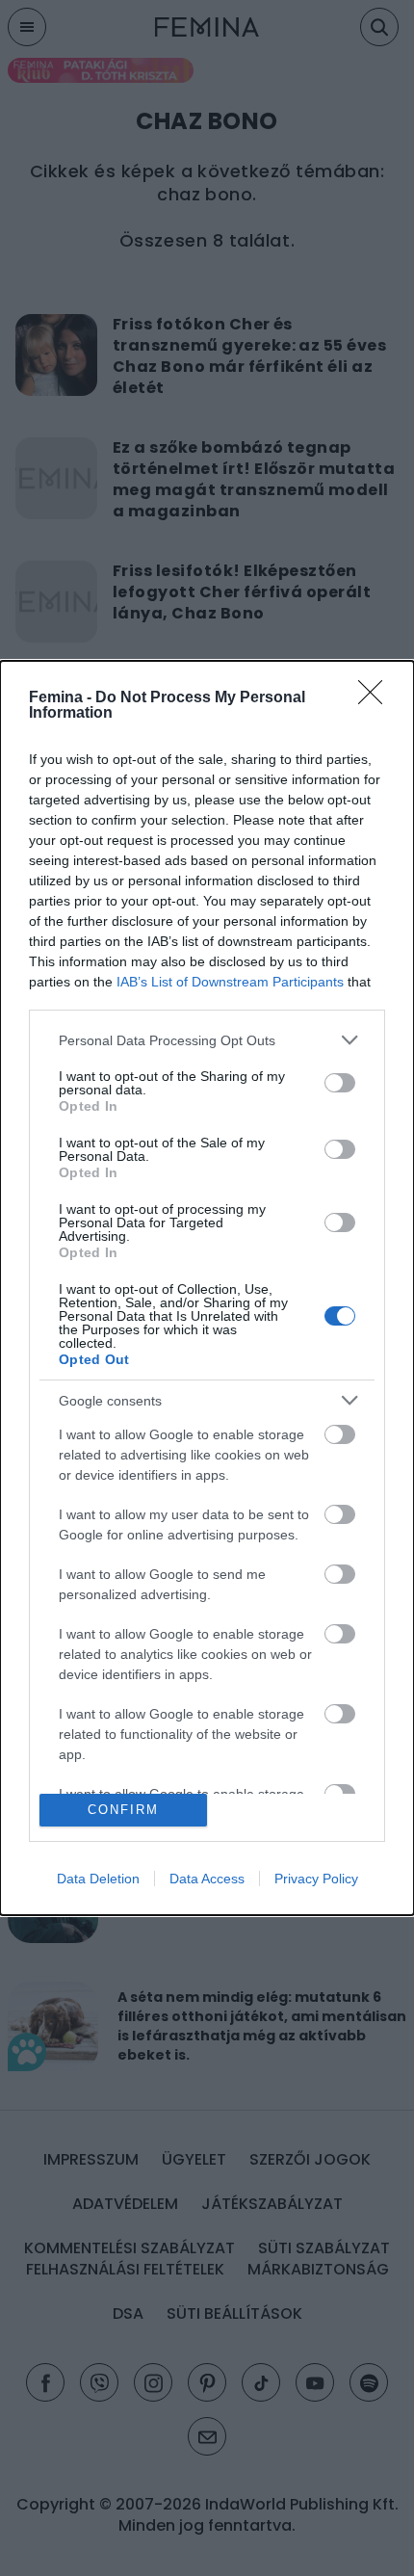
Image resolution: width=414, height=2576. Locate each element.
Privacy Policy (316, 1879)
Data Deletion (98, 1879)
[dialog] (207, 1288)
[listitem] (207, 1040)
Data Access (207, 1879)
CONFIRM (123, 1810)
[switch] (340, 1083)
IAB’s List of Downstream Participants (230, 982)
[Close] (376, 698)
